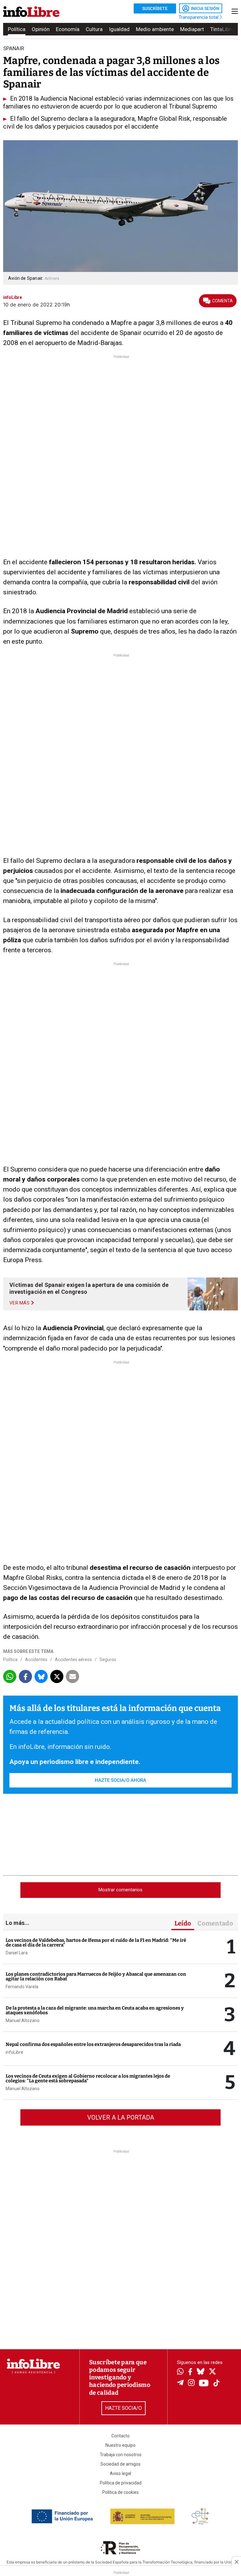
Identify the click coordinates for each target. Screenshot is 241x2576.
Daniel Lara (17, 1953)
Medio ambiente (155, 29)
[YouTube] (204, 2384)
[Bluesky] (201, 2372)
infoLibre (14, 2052)
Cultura (94, 29)
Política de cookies (120, 2492)
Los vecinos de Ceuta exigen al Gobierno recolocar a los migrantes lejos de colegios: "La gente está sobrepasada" (88, 2078)
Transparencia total (199, 17)
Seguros (108, 1660)
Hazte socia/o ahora (120, 1780)
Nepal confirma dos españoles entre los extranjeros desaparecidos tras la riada (93, 2044)
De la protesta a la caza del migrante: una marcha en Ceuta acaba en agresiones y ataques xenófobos (95, 2010)
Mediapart (192, 29)
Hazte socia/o (123, 2408)
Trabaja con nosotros (121, 2455)
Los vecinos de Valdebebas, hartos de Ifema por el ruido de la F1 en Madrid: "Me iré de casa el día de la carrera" (96, 1943)
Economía (68, 29)
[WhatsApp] (180, 2372)
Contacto (120, 2436)
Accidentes (36, 1660)
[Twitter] (212, 2372)
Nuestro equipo (120, 2445)
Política (17, 29)
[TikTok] (217, 2384)
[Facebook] (190, 2372)
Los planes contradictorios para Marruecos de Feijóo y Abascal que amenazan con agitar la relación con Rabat (96, 1976)
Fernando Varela (22, 1987)
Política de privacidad (121, 2483)
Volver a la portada (121, 2117)
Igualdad (119, 29)
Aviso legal (120, 2473)
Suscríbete (155, 8)
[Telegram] (180, 2383)
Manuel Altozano (23, 2021)
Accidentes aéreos (73, 1660)
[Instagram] (191, 2383)
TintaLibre (222, 29)
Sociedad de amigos (120, 2464)
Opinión (41, 29)
